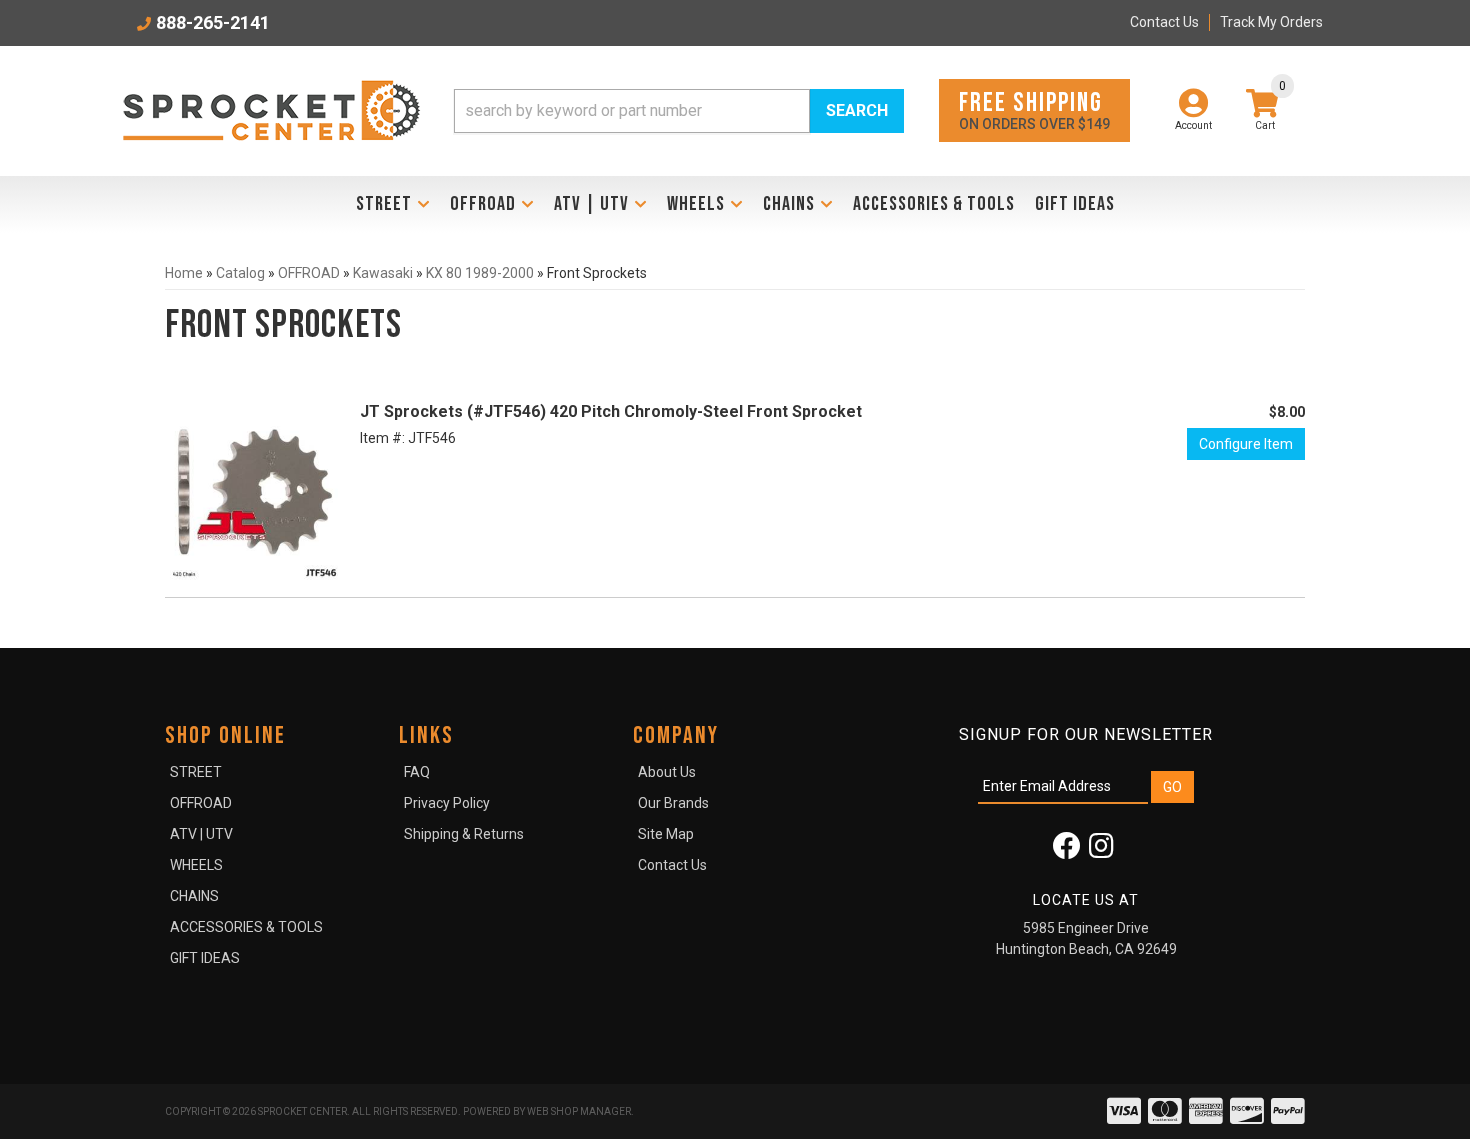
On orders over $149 (1034, 109)
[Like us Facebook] (1067, 851)
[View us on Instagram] (1101, 851)
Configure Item (1246, 444)
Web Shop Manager (579, 1111)
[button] (679, 111)
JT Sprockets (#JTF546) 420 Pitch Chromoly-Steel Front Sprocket (611, 411)
